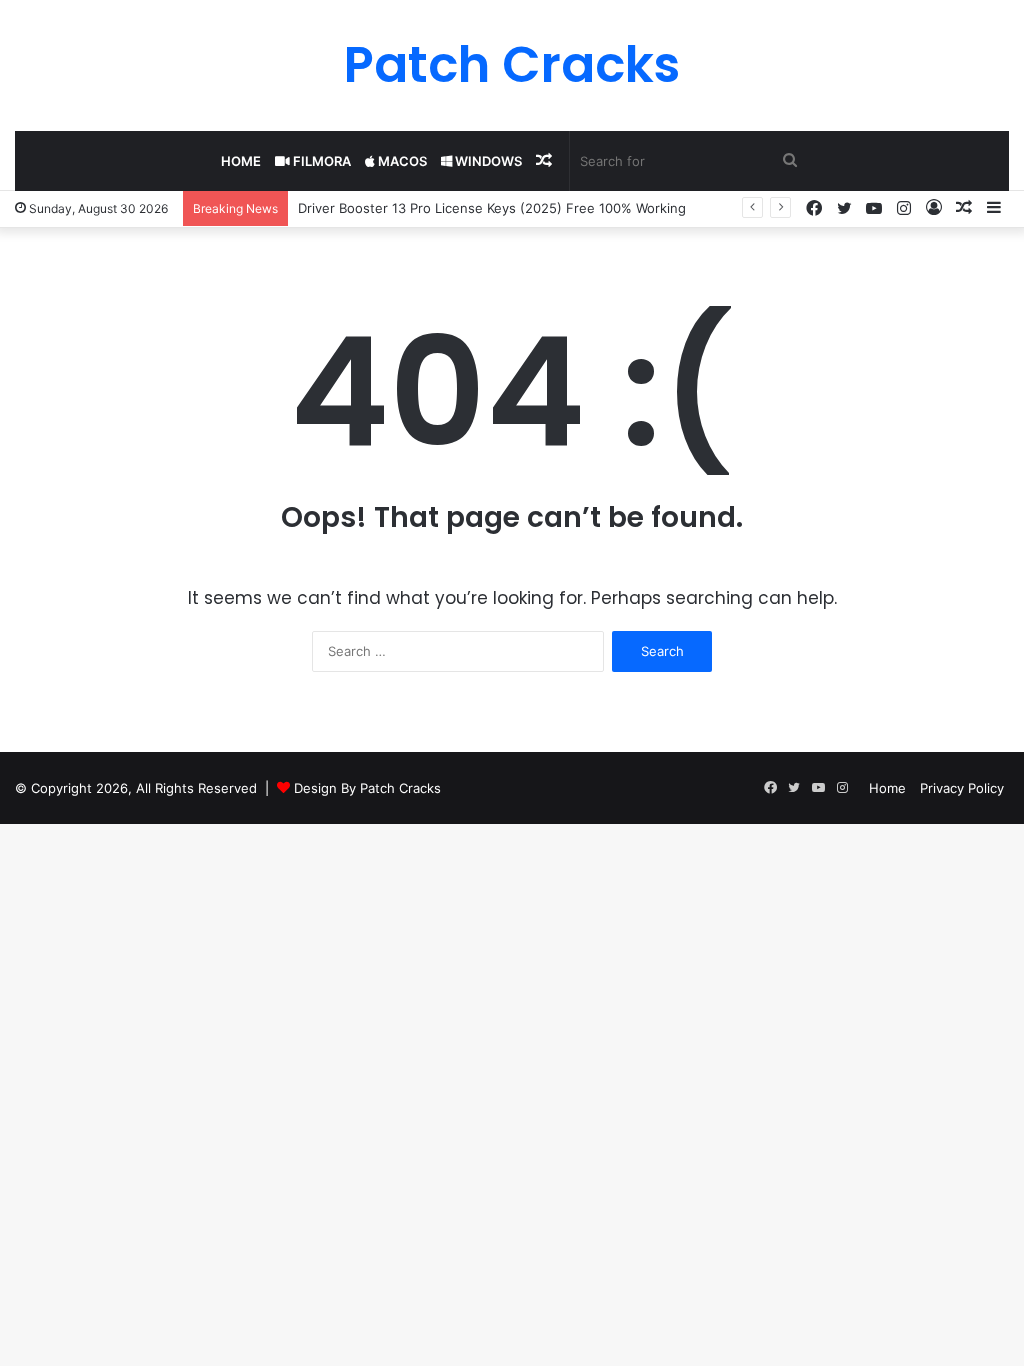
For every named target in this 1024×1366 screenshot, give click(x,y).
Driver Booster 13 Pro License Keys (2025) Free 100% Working (492, 208)
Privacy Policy (962, 788)
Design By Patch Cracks (367, 788)
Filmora (320, 161)
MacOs (401, 161)
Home (241, 161)
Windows (487, 161)
